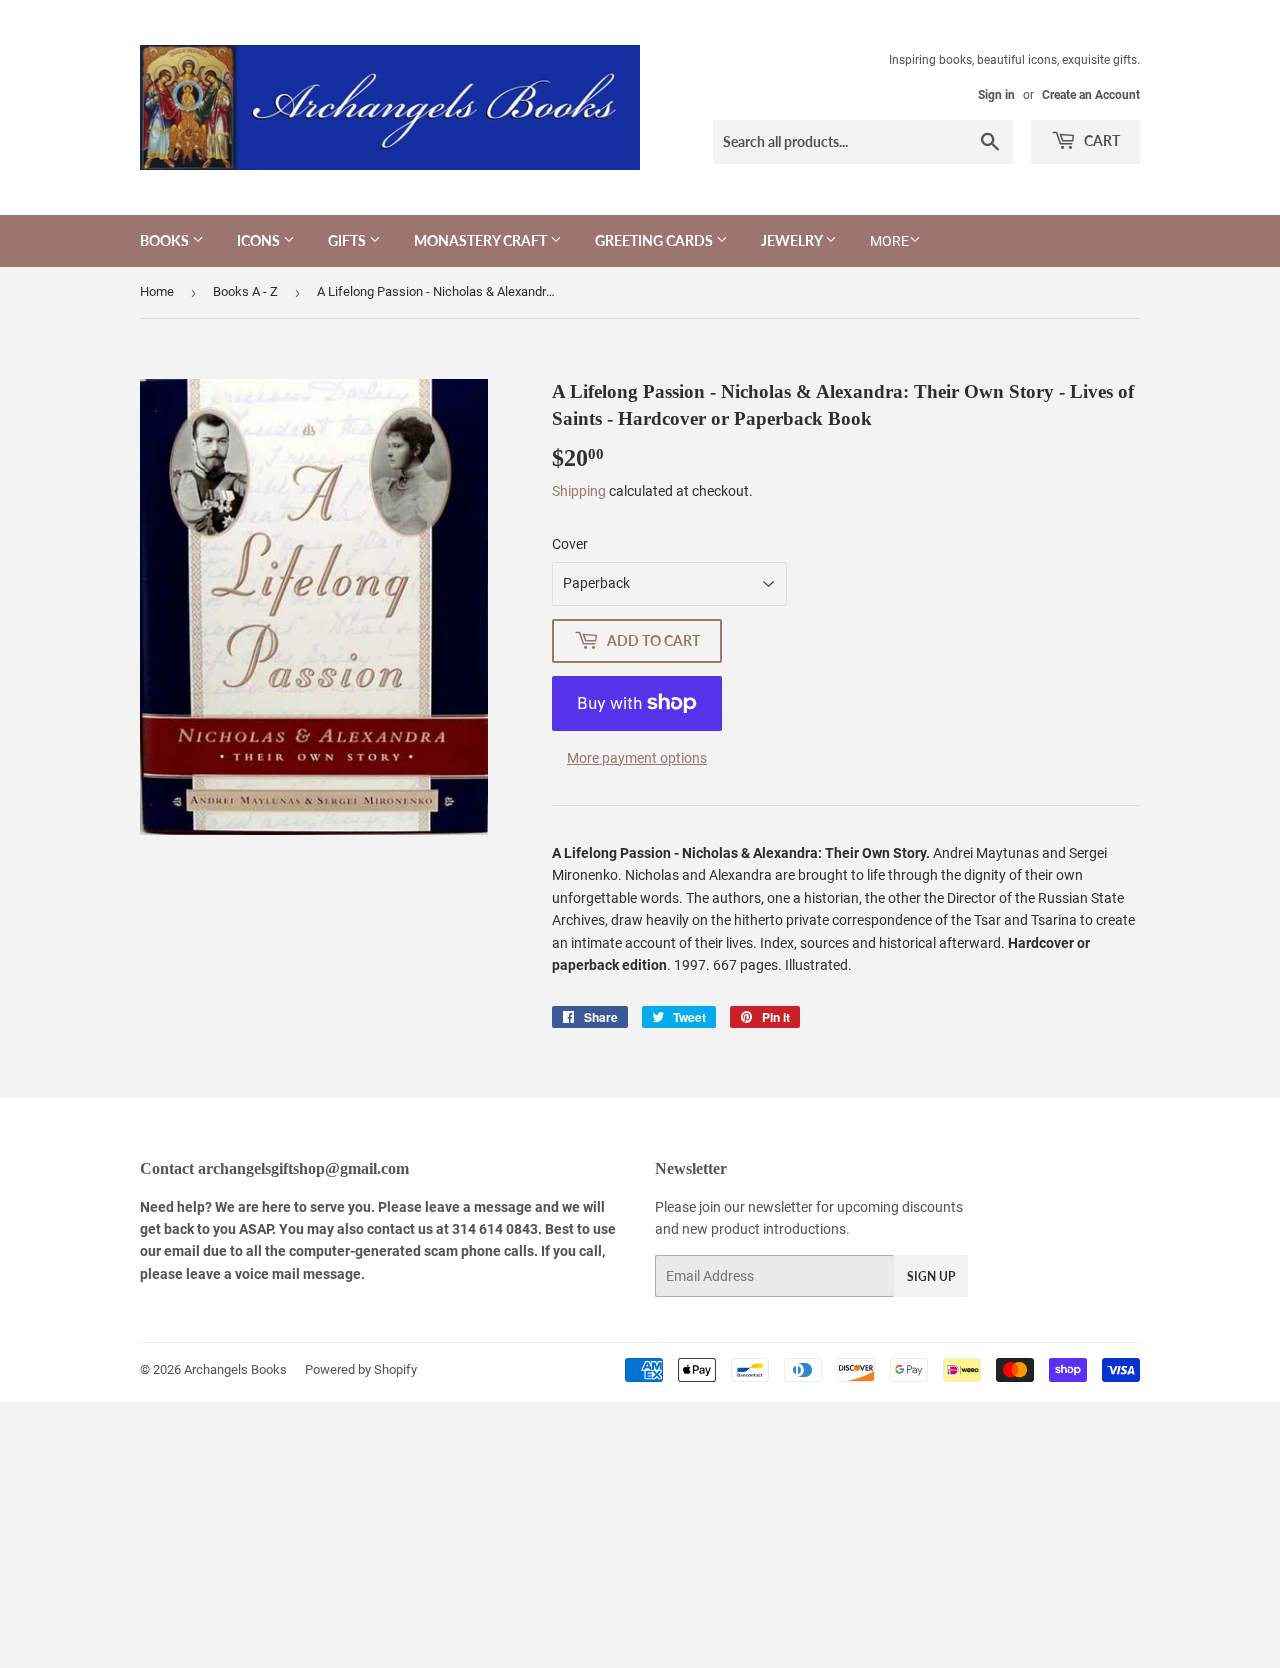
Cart (1100, 140)
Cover (570, 544)
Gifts (348, 240)
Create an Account (1091, 95)
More (889, 241)
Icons (260, 240)
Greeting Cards (655, 240)
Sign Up (931, 1276)
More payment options (637, 758)
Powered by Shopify (361, 1369)
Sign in (996, 95)
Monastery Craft (482, 240)
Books (166, 240)
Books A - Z (245, 291)
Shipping (579, 491)
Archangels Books (235, 1369)
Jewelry (793, 240)
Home (157, 291)
